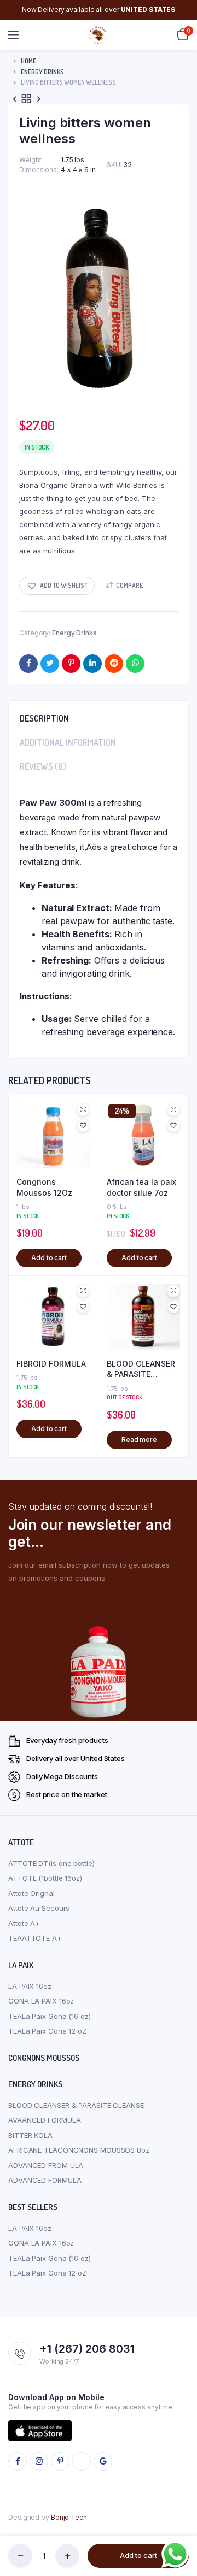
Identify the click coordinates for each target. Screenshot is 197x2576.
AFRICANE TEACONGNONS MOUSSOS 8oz (79, 2150)
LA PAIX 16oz (30, 1986)
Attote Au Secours (39, 1908)
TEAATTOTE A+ (35, 1938)
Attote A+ (24, 1923)
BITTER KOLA (30, 2135)
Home (28, 61)
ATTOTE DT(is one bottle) (51, 1863)
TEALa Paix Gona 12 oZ (48, 2031)
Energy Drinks (42, 72)
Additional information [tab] (68, 742)
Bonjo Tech (69, 2517)
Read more (139, 1440)
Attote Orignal (31, 1893)
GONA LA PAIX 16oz (41, 2001)
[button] (57, 586)
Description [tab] (44, 718)
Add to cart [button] (49, 1258)
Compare (129, 585)
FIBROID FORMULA (51, 1364)
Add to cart (138, 2555)
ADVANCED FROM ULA (46, 2165)
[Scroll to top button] (179, 2532)
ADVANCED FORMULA (45, 2180)
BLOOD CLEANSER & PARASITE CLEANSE (141, 1369)
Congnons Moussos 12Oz (44, 1187)
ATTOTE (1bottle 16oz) (45, 1878)
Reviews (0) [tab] (43, 766)
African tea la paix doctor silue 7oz (141, 1187)
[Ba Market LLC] (99, 35)
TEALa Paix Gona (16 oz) (50, 2016)
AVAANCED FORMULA (44, 2120)
